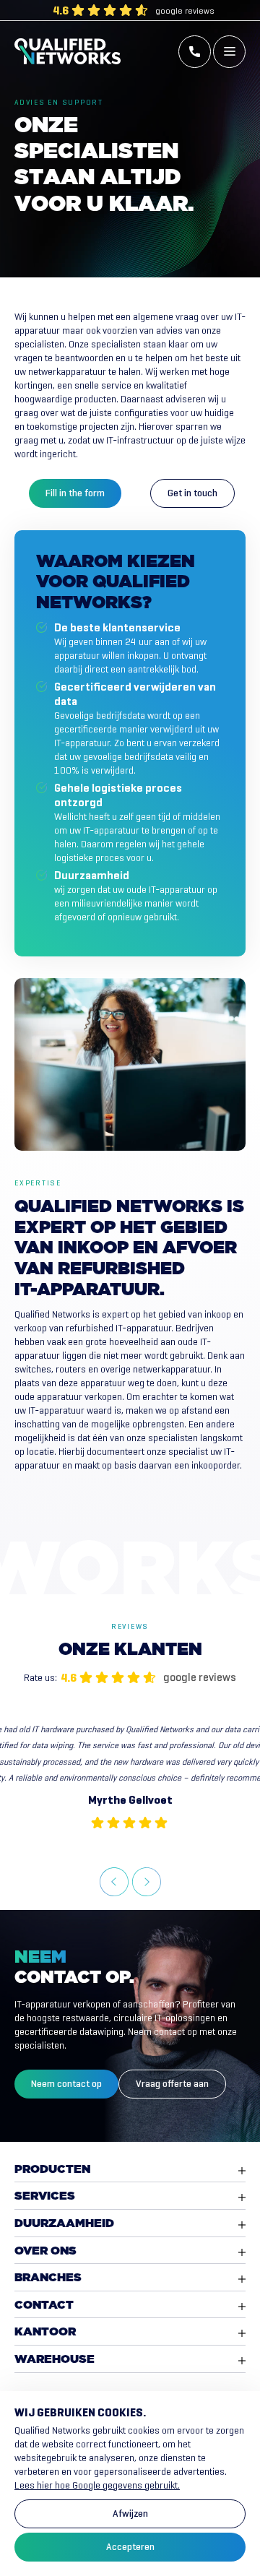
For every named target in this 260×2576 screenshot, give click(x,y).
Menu (229, 52)
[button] (114, 1882)
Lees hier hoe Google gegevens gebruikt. (97, 2485)
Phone (195, 52)
